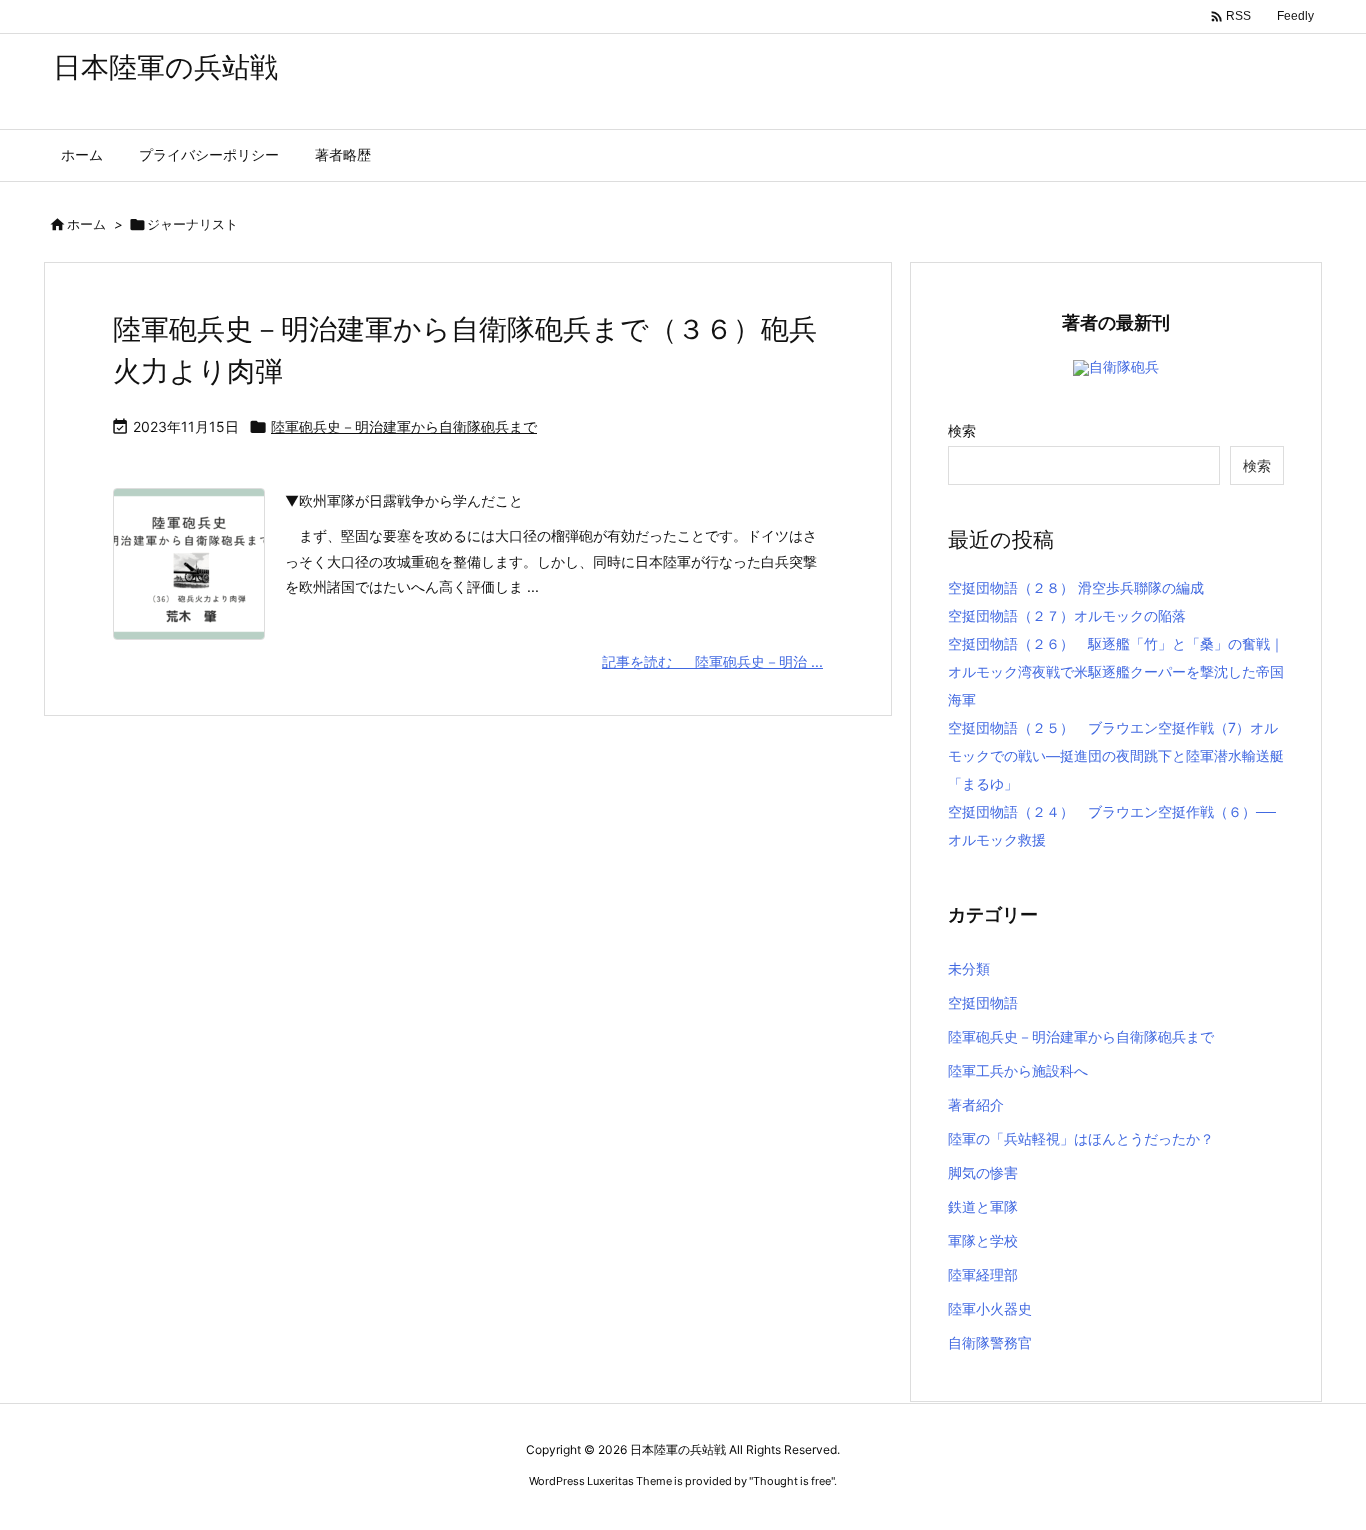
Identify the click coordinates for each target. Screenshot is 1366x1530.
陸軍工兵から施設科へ (1018, 1070)
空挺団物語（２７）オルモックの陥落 (1067, 615)
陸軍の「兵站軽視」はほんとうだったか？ (1081, 1138)
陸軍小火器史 (990, 1308)
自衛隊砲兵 (1124, 366)
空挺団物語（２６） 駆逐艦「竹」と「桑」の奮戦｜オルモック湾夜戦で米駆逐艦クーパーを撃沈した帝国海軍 (1116, 671)
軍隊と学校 (983, 1240)
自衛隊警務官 (990, 1342)
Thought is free (792, 1481)
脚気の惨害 (983, 1172)
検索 (962, 430)
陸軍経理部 (983, 1274)
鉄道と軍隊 (983, 1206)
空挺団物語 (983, 1002)
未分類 (969, 968)
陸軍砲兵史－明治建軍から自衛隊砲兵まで (404, 426)
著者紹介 (976, 1104)
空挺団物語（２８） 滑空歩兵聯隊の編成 (1076, 587)
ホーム (86, 224)
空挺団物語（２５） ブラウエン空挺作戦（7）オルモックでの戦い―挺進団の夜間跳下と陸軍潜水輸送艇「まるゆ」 (1116, 755)
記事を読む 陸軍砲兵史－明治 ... (712, 661)
